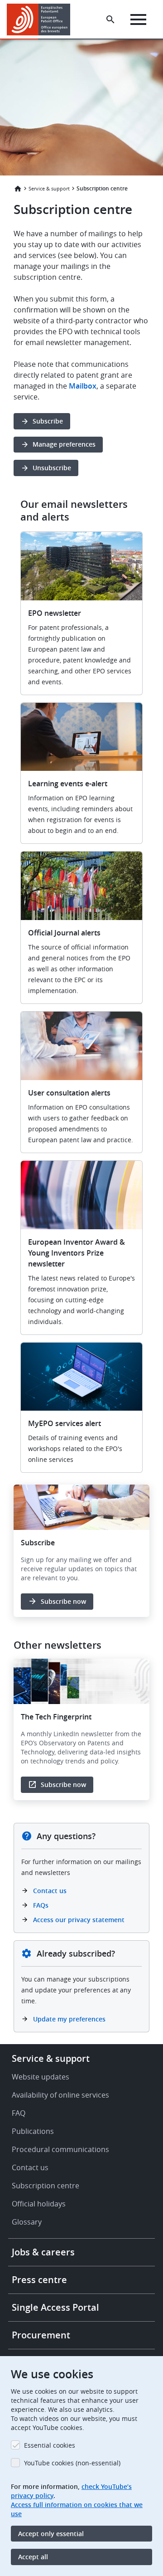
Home (18, 189)
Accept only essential (51, 2534)
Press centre (39, 2280)
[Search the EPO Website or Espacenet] (110, 19)
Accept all (33, 2557)
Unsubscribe (52, 468)
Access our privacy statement (79, 1920)
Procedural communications (60, 2149)
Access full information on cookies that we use (77, 2509)
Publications (33, 2131)
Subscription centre (46, 2186)
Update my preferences (69, 2019)
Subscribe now (63, 1601)
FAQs (41, 1905)
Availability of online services (60, 2095)
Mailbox (83, 386)
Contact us (50, 1891)
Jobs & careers (43, 2252)
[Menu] (138, 19)
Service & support (49, 188)
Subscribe (48, 421)
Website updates (41, 2077)
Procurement (41, 2335)
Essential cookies (50, 2445)
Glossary (27, 2222)
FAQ (19, 2113)
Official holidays (39, 2204)
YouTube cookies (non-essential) (72, 2463)
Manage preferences (64, 444)
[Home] (42, 19)
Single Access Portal (55, 2307)
